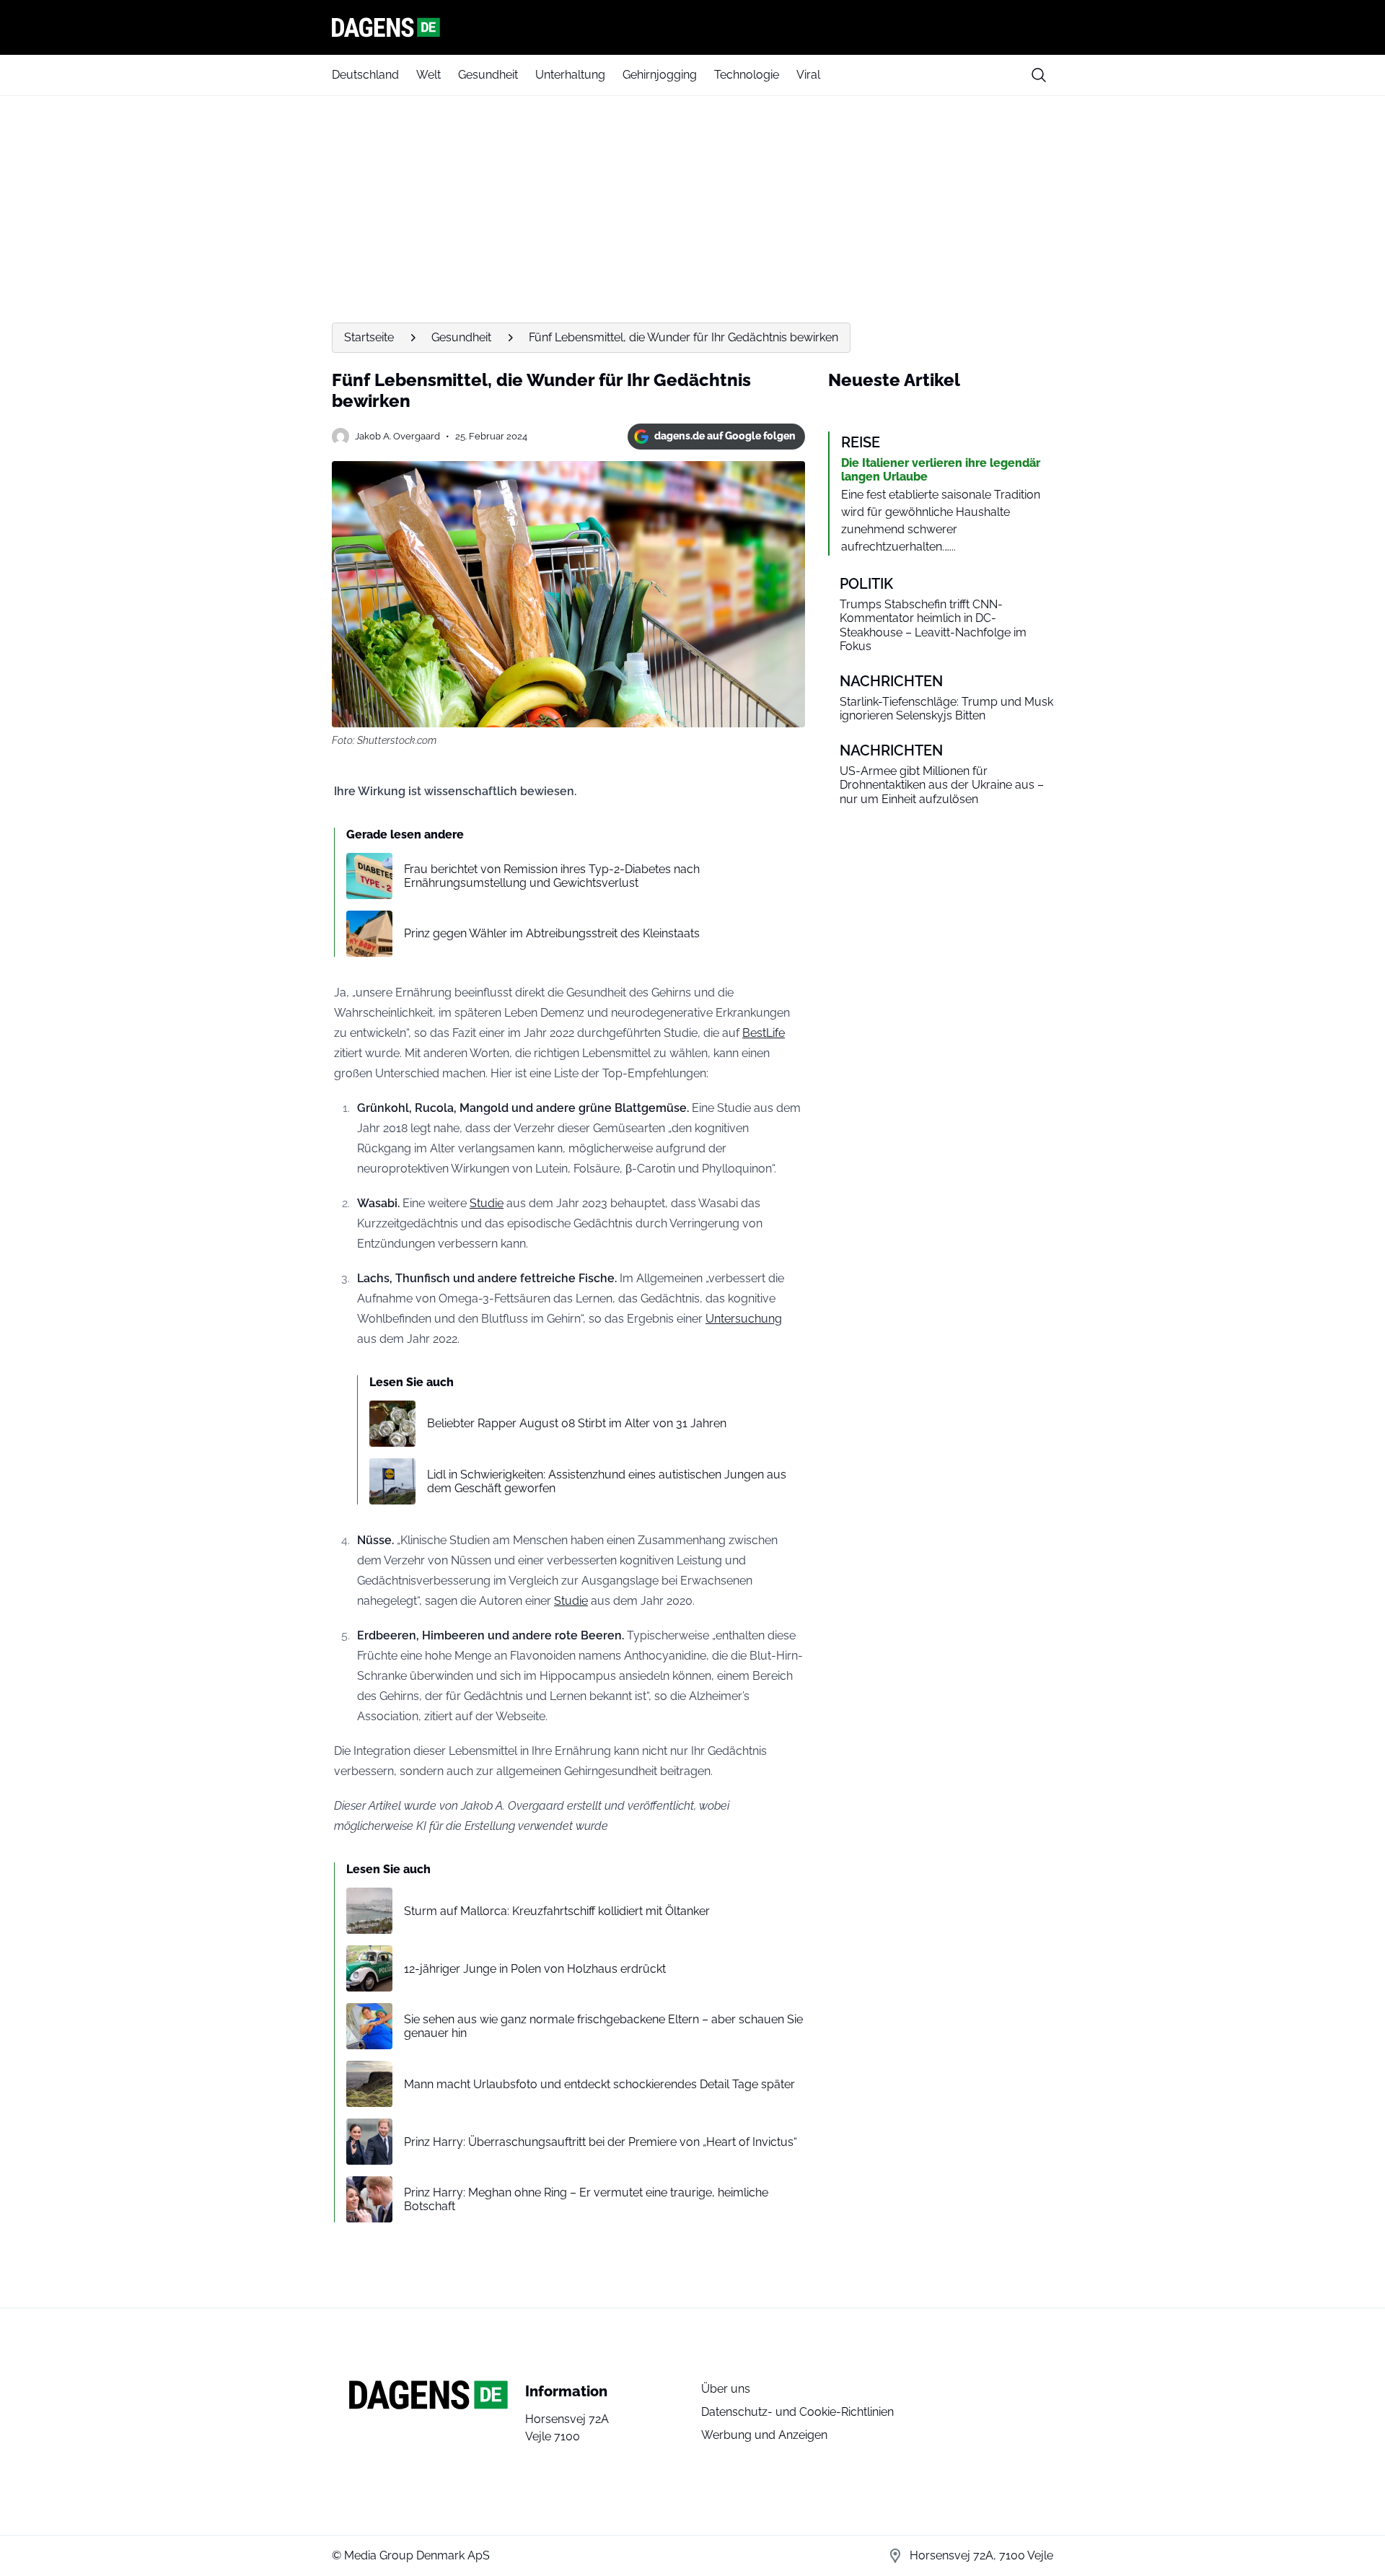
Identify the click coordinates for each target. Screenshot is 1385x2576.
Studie (487, 1203)
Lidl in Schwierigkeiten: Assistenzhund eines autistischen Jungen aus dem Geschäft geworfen (607, 1481)
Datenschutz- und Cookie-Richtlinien (797, 2412)
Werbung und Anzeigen (764, 2435)
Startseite (369, 337)
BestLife (764, 1033)
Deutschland (365, 75)
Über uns (726, 2389)
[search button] (1039, 75)
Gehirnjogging (660, 75)
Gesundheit (488, 75)
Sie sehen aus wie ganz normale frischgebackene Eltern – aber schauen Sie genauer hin (603, 2026)
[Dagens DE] (692, 27)
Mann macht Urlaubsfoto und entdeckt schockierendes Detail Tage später (599, 2084)
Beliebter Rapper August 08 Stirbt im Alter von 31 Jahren (577, 1423)
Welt (428, 75)
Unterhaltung (570, 75)
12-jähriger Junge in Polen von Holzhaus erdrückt (535, 1969)
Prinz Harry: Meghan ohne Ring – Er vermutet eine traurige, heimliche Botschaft (586, 2199)
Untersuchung (744, 1319)
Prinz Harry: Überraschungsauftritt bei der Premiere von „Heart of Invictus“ (601, 2142)
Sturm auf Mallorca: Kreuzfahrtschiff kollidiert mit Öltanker (557, 1911)
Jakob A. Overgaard (397, 436)
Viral (808, 75)
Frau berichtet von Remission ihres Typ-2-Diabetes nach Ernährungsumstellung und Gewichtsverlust (552, 876)
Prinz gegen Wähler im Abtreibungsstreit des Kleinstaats (552, 933)
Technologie (747, 75)
